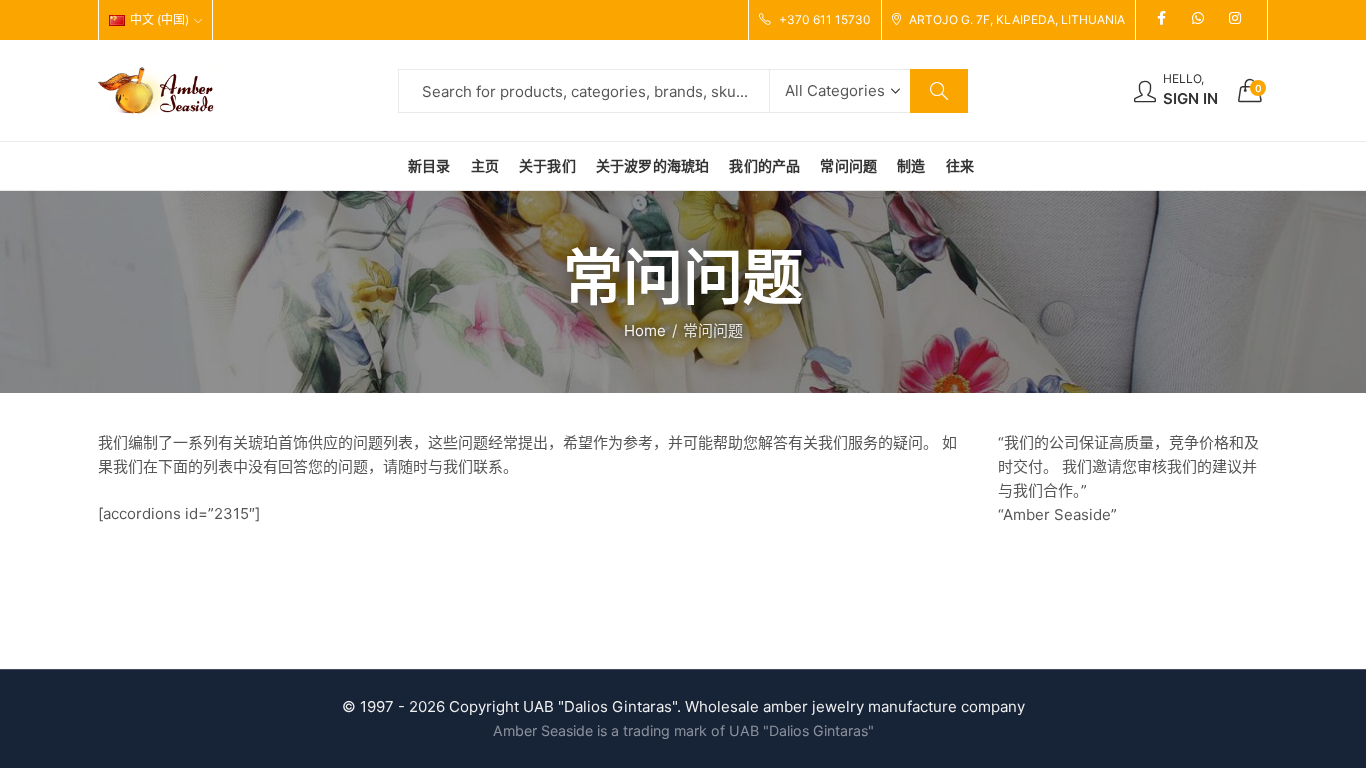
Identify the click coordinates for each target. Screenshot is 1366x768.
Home (645, 330)
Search (939, 91)
